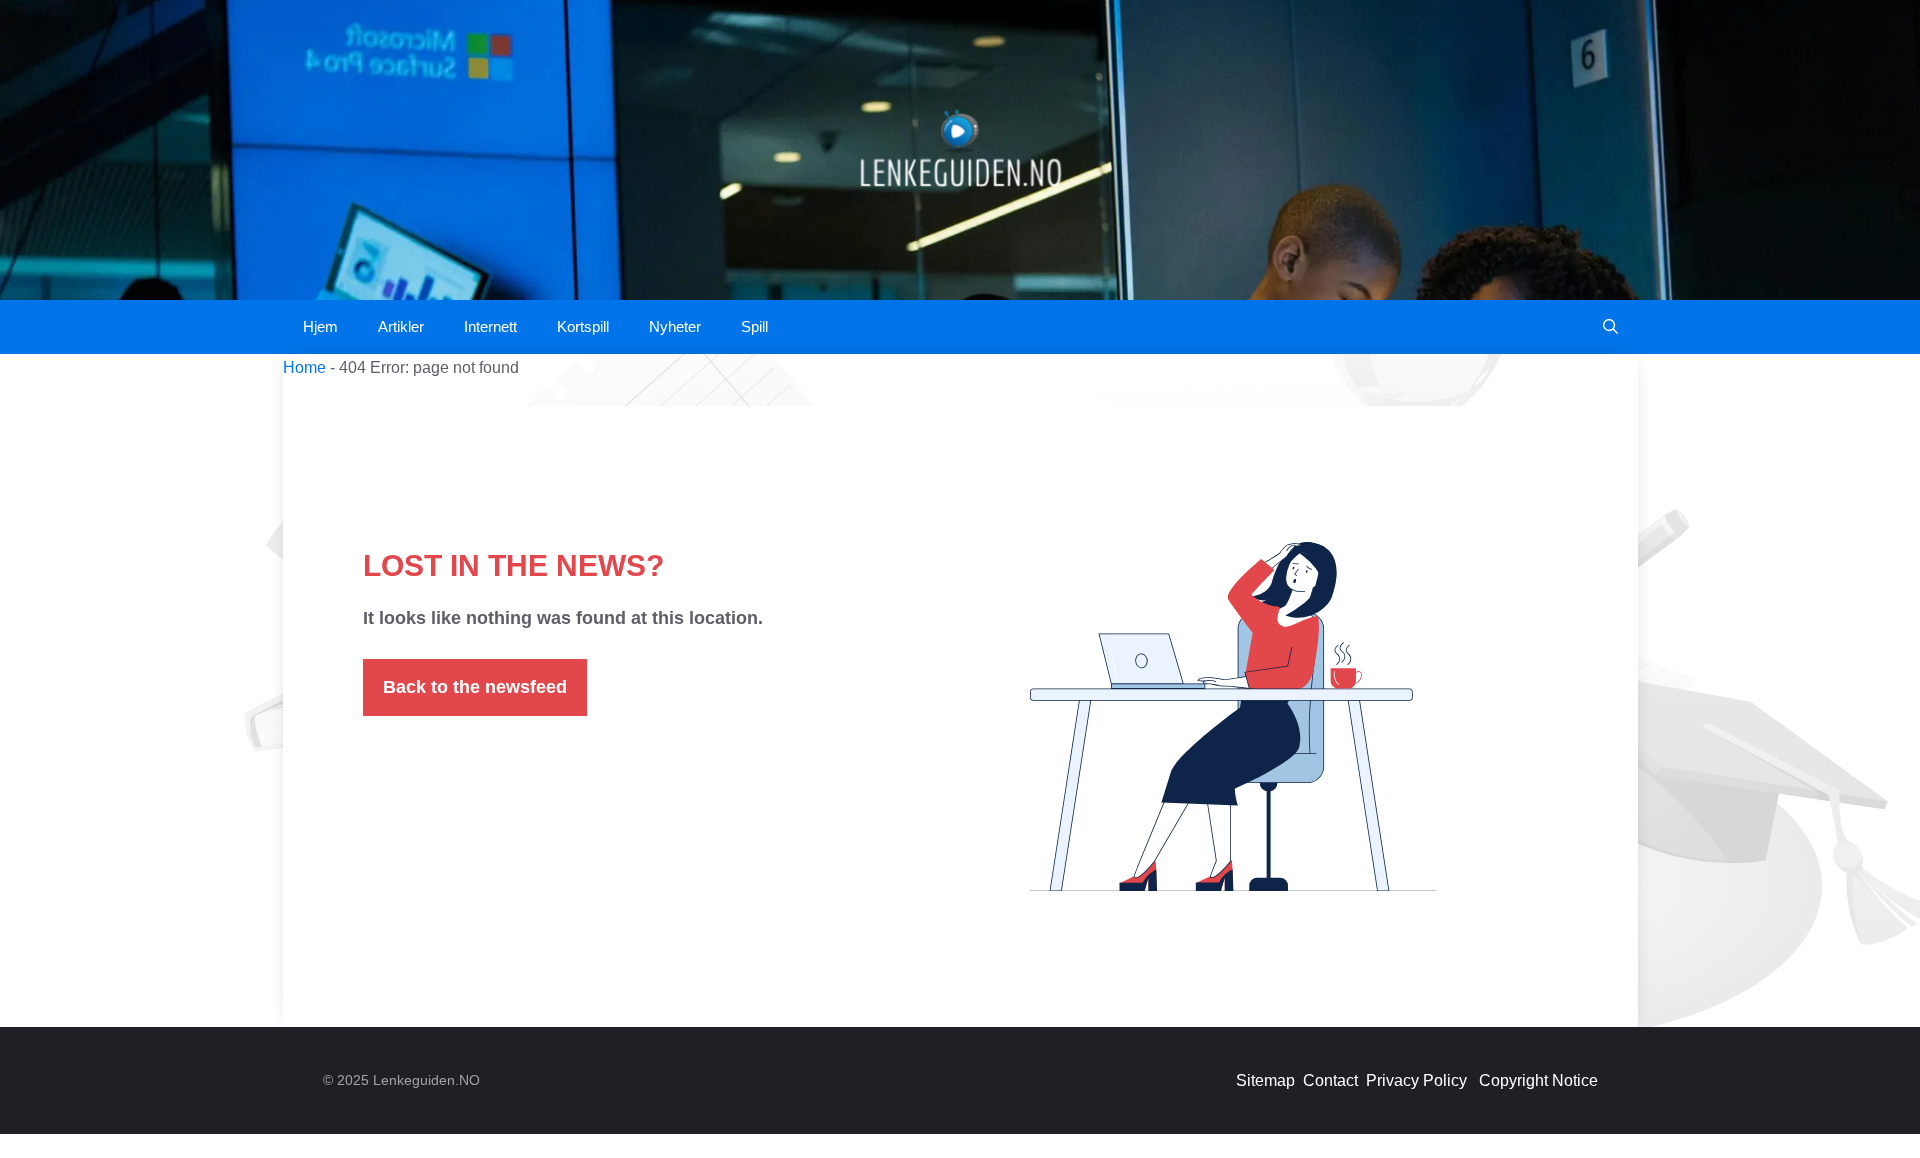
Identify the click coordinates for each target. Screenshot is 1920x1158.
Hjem (320, 326)
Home (304, 367)
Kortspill (583, 326)
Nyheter (675, 326)
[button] (1610, 327)
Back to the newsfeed (475, 687)
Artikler (401, 326)
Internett (490, 326)
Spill (754, 326)
